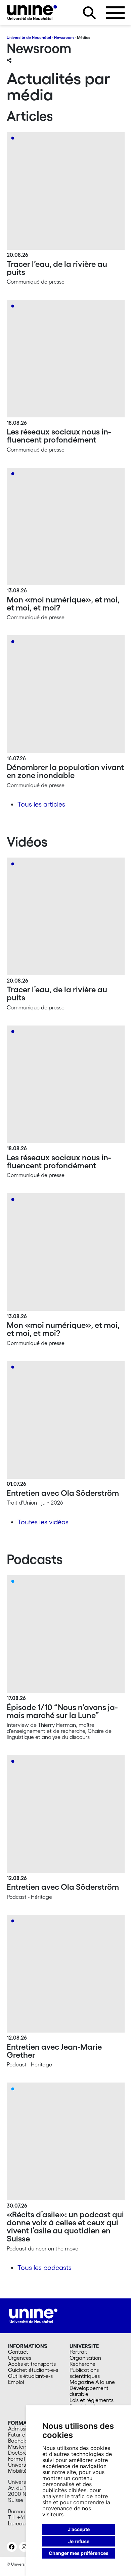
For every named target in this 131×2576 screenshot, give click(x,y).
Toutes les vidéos (43, 1522)
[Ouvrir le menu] (115, 13)
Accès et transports (32, 2364)
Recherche (82, 2364)
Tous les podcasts (45, 2268)
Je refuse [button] (79, 2541)
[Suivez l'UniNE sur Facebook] (12, 2547)
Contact (18, 2352)
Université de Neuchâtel (29, 37)
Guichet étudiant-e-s (33, 2370)
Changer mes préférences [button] (79, 2553)
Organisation (85, 2358)
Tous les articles (41, 804)
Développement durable (89, 2391)
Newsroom (64, 37)
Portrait (78, 2352)
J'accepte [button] (79, 2529)
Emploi (16, 2382)
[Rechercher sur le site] (89, 13)
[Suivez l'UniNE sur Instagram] (24, 2547)
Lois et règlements (92, 2400)
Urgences (20, 2358)
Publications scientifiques (85, 2373)
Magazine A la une (92, 2382)
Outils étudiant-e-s (30, 2376)
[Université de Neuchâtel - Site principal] (33, 2315)
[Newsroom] (32, 13)
